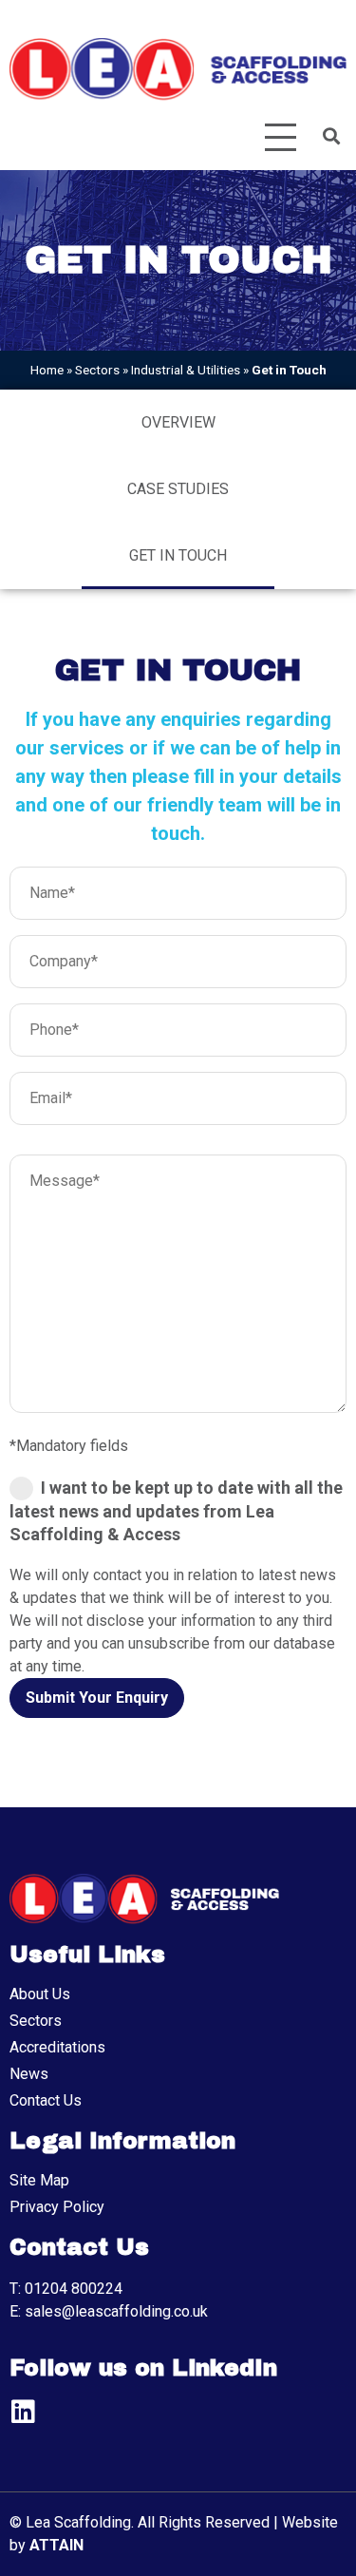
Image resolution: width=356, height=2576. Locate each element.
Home (47, 370)
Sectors (97, 370)
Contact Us (46, 2100)
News (29, 2074)
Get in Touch (178, 555)
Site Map (39, 2180)
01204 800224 (74, 2289)
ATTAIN (56, 2545)
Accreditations (57, 2047)
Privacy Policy (57, 2207)
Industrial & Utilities (186, 370)
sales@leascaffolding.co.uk (116, 2311)
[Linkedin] (23, 2412)
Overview (178, 422)
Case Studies (178, 489)
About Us (40, 1994)
